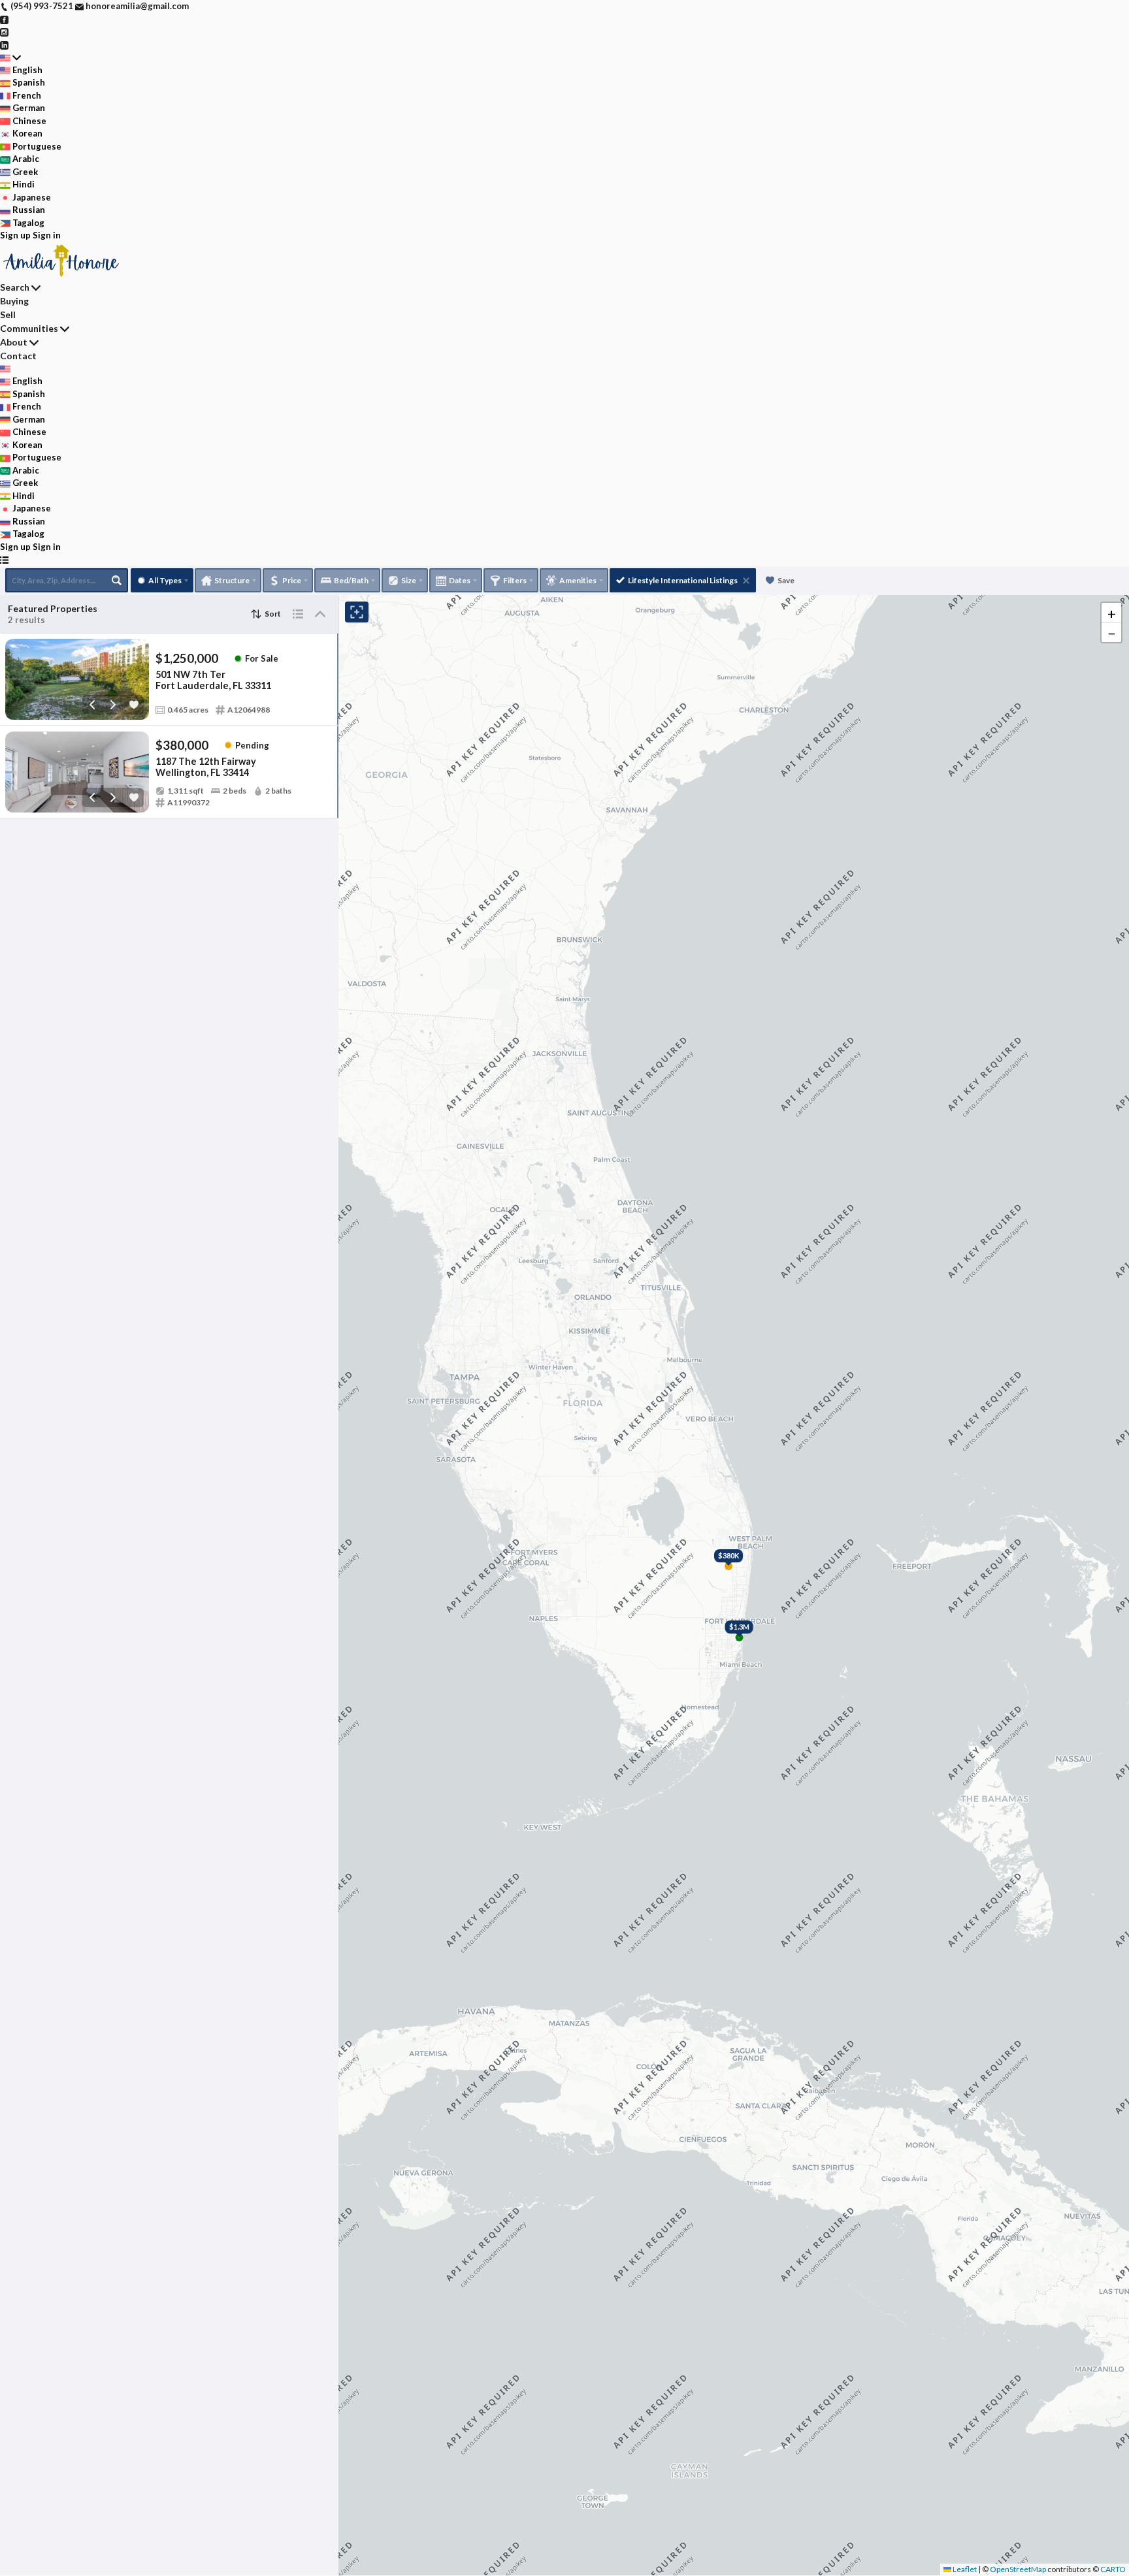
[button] (1111, 613)
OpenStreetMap (1018, 2569)
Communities (29, 328)
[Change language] (10, 57)
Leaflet (964, 2569)
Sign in (47, 235)
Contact (18, 356)
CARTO (1113, 2569)
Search (15, 287)
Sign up (15, 235)
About (14, 342)
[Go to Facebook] (4, 19)
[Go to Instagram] (4, 31)
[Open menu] (4, 560)
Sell (8, 314)
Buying (14, 301)
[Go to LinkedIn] (4, 44)
